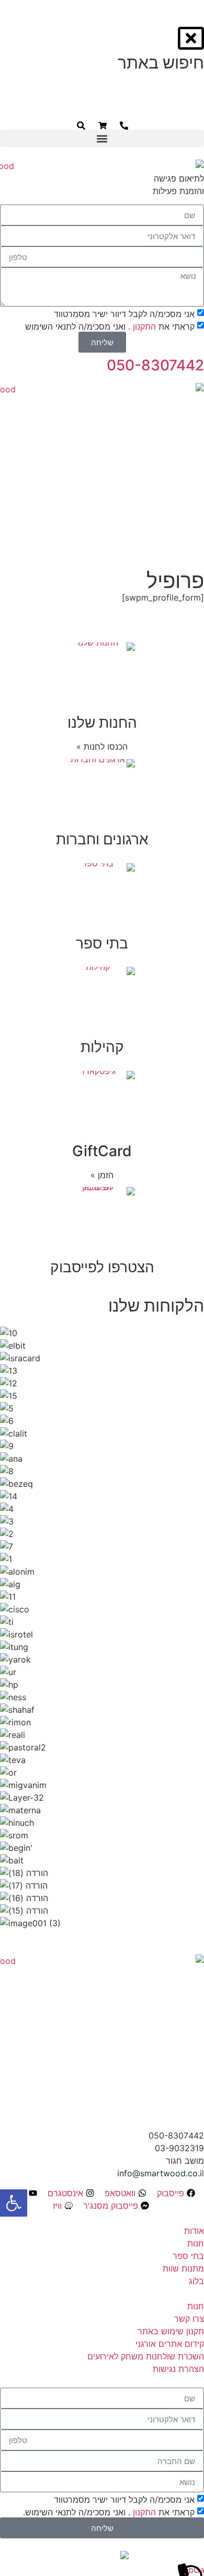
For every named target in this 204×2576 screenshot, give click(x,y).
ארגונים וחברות (102, 839)
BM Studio (56, 2557)
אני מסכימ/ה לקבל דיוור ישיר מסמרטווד (124, 2500)
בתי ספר (102, 943)
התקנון (143, 2512)
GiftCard (102, 1151)
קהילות (102, 1047)
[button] (102, 138)
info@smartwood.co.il (161, 2173)
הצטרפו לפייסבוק (102, 1267)
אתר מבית (149, 2557)
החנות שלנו (102, 722)
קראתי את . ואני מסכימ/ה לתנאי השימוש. (109, 2512)
